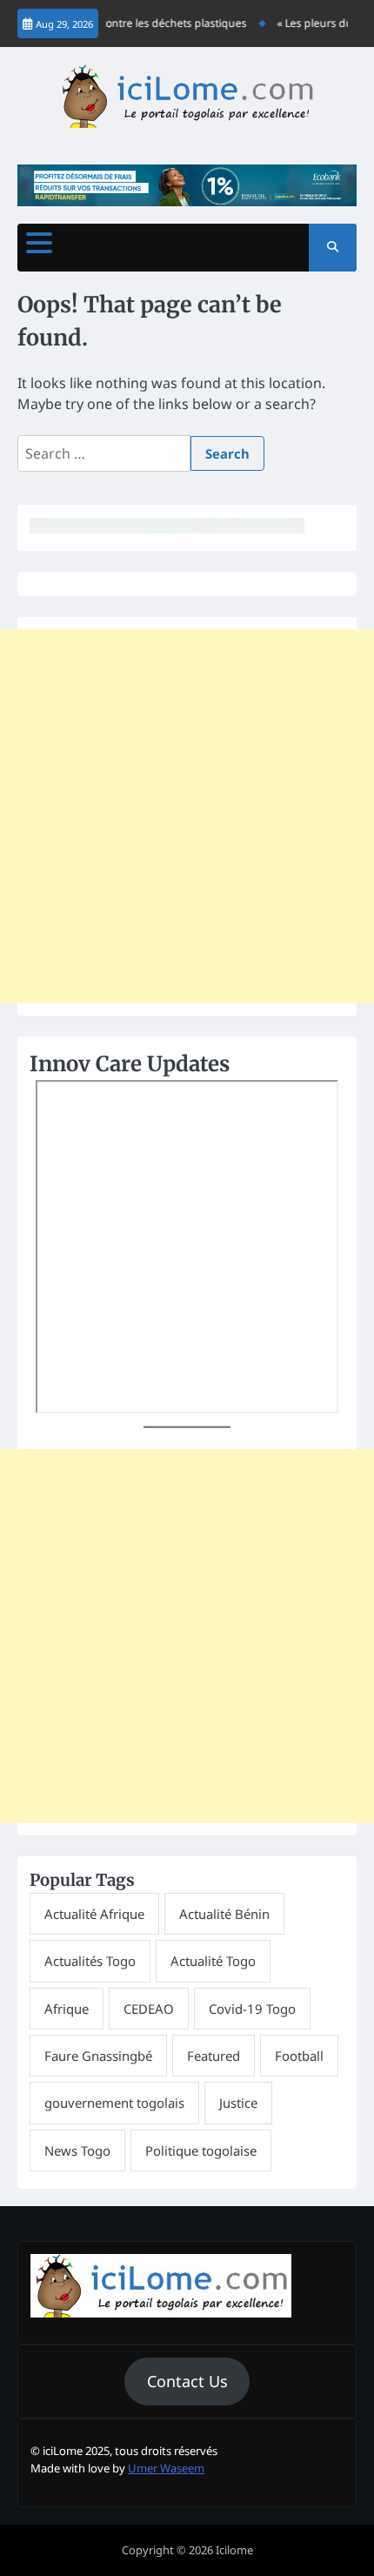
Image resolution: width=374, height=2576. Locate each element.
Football (299, 2056)
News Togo (77, 2150)
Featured (214, 2056)
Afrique (67, 2009)
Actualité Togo (213, 1961)
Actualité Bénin (224, 1914)
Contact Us (187, 2381)
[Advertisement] (187, 816)
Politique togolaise (201, 2150)
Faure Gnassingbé (98, 2056)
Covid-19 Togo (252, 2009)
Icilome (234, 2550)
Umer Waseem (166, 2468)
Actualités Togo (90, 1961)
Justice (238, 2103)
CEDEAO (149, 2009)
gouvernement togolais (114, 2103)
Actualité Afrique (94, 1914)
